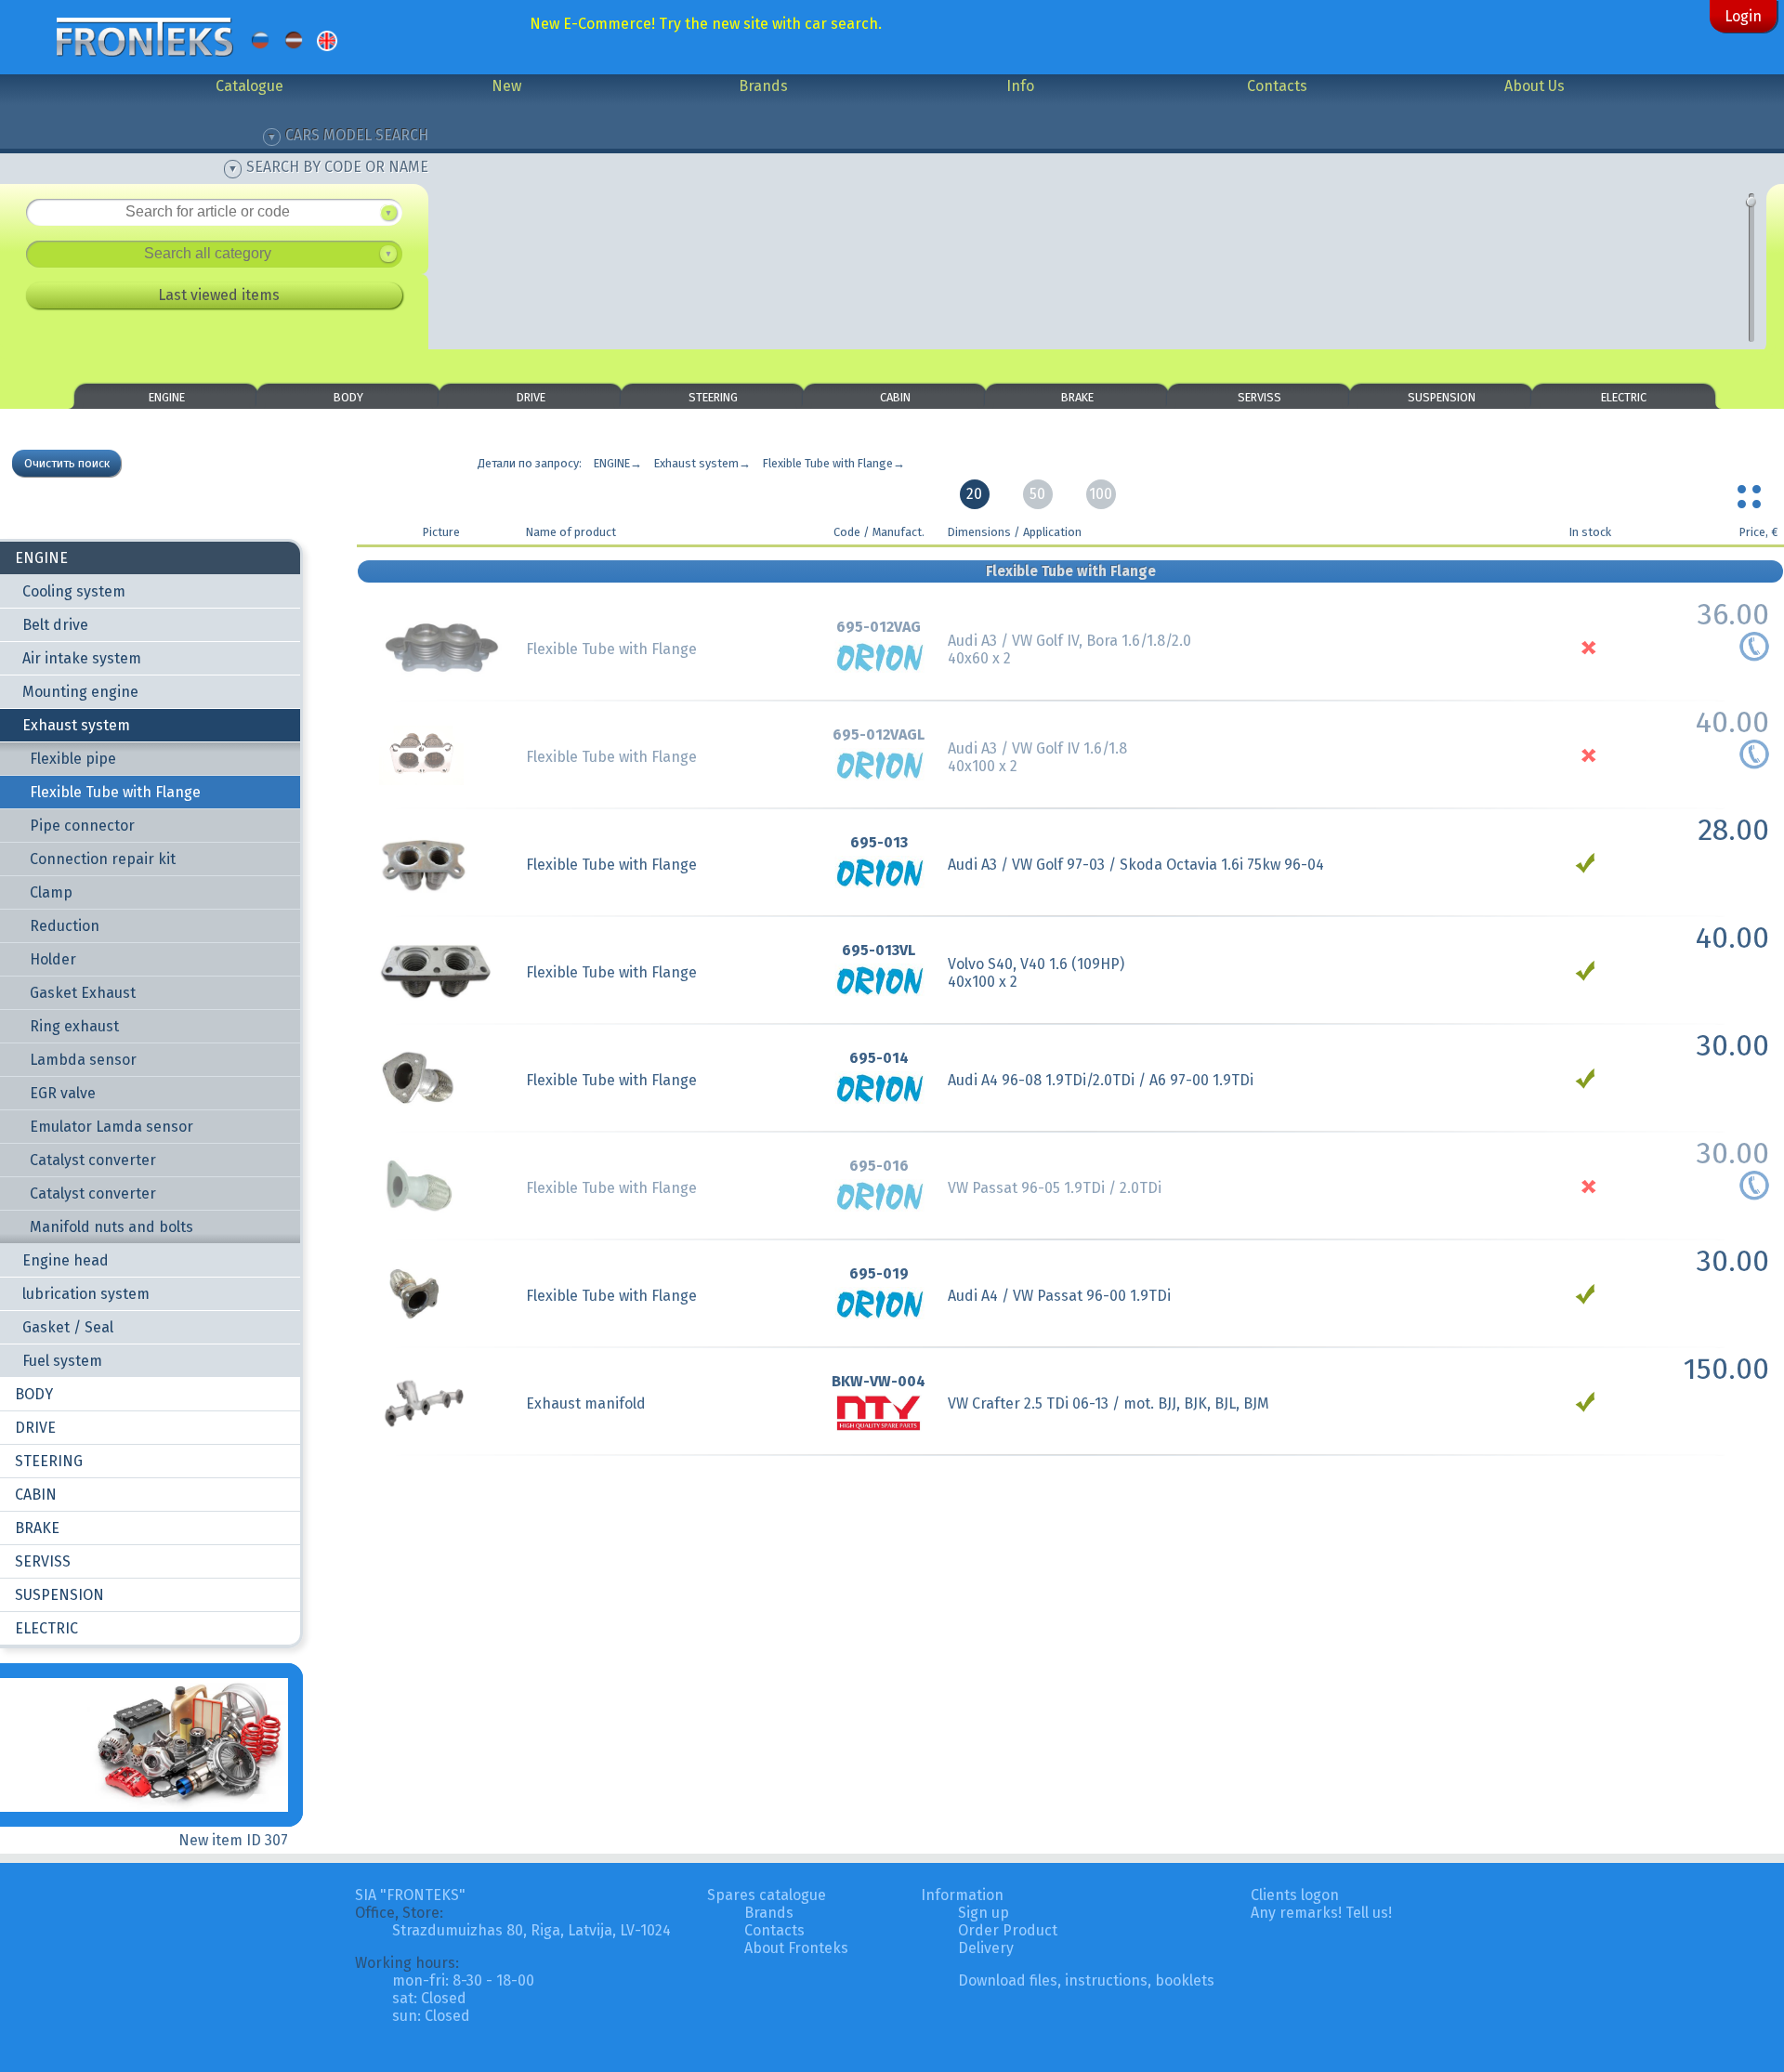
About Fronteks (796, 1948)
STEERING (713, 397)
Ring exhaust (74, 1026)
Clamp (51, 892)
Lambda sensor (83, 1060)
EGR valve (63, 1093)
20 (974, 494)
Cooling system (74, 591)
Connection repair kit (103, 859)
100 (1101, 494)
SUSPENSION (1442, 397)
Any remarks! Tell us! (1321, 1913)
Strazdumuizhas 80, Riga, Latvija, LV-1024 (531, 1930)
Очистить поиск (67, 463)
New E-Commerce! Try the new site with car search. (706, 24)
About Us (1535, 86)
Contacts (1277, 86)
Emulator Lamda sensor (111, 1127)
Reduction (65, 926)
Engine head (66, 1260)
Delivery (986, 1948)
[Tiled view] (1751, 492)
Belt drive (55, 625)
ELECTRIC (1624, 397)
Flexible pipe (73, 759)
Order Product (1008, 1930)
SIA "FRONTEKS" (410, 1895)
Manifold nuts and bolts (111, 1227)
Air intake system (82, 658)
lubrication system (86, 1294)
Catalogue (249, 86)
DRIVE (531, 397)
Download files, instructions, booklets (1086, 1980)
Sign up (984, 1913)
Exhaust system (76, 725)
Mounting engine (80, 692)
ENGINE (167, 397)
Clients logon (1295, 1895)
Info (1020, 86)
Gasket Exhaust (83, 993)
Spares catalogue (767, 1895)
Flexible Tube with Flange (115, 792)
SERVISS (1259, 397)
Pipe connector (82, 826)
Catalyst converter (93, 1160)
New (506, 86)
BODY (348, 397)
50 (1037, 494)
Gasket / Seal (68, 1327)
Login (1743, 16)
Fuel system (62, 1361)
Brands (763, 86)
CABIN (895, 397)
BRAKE (1077, 397)
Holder (53, 959)
